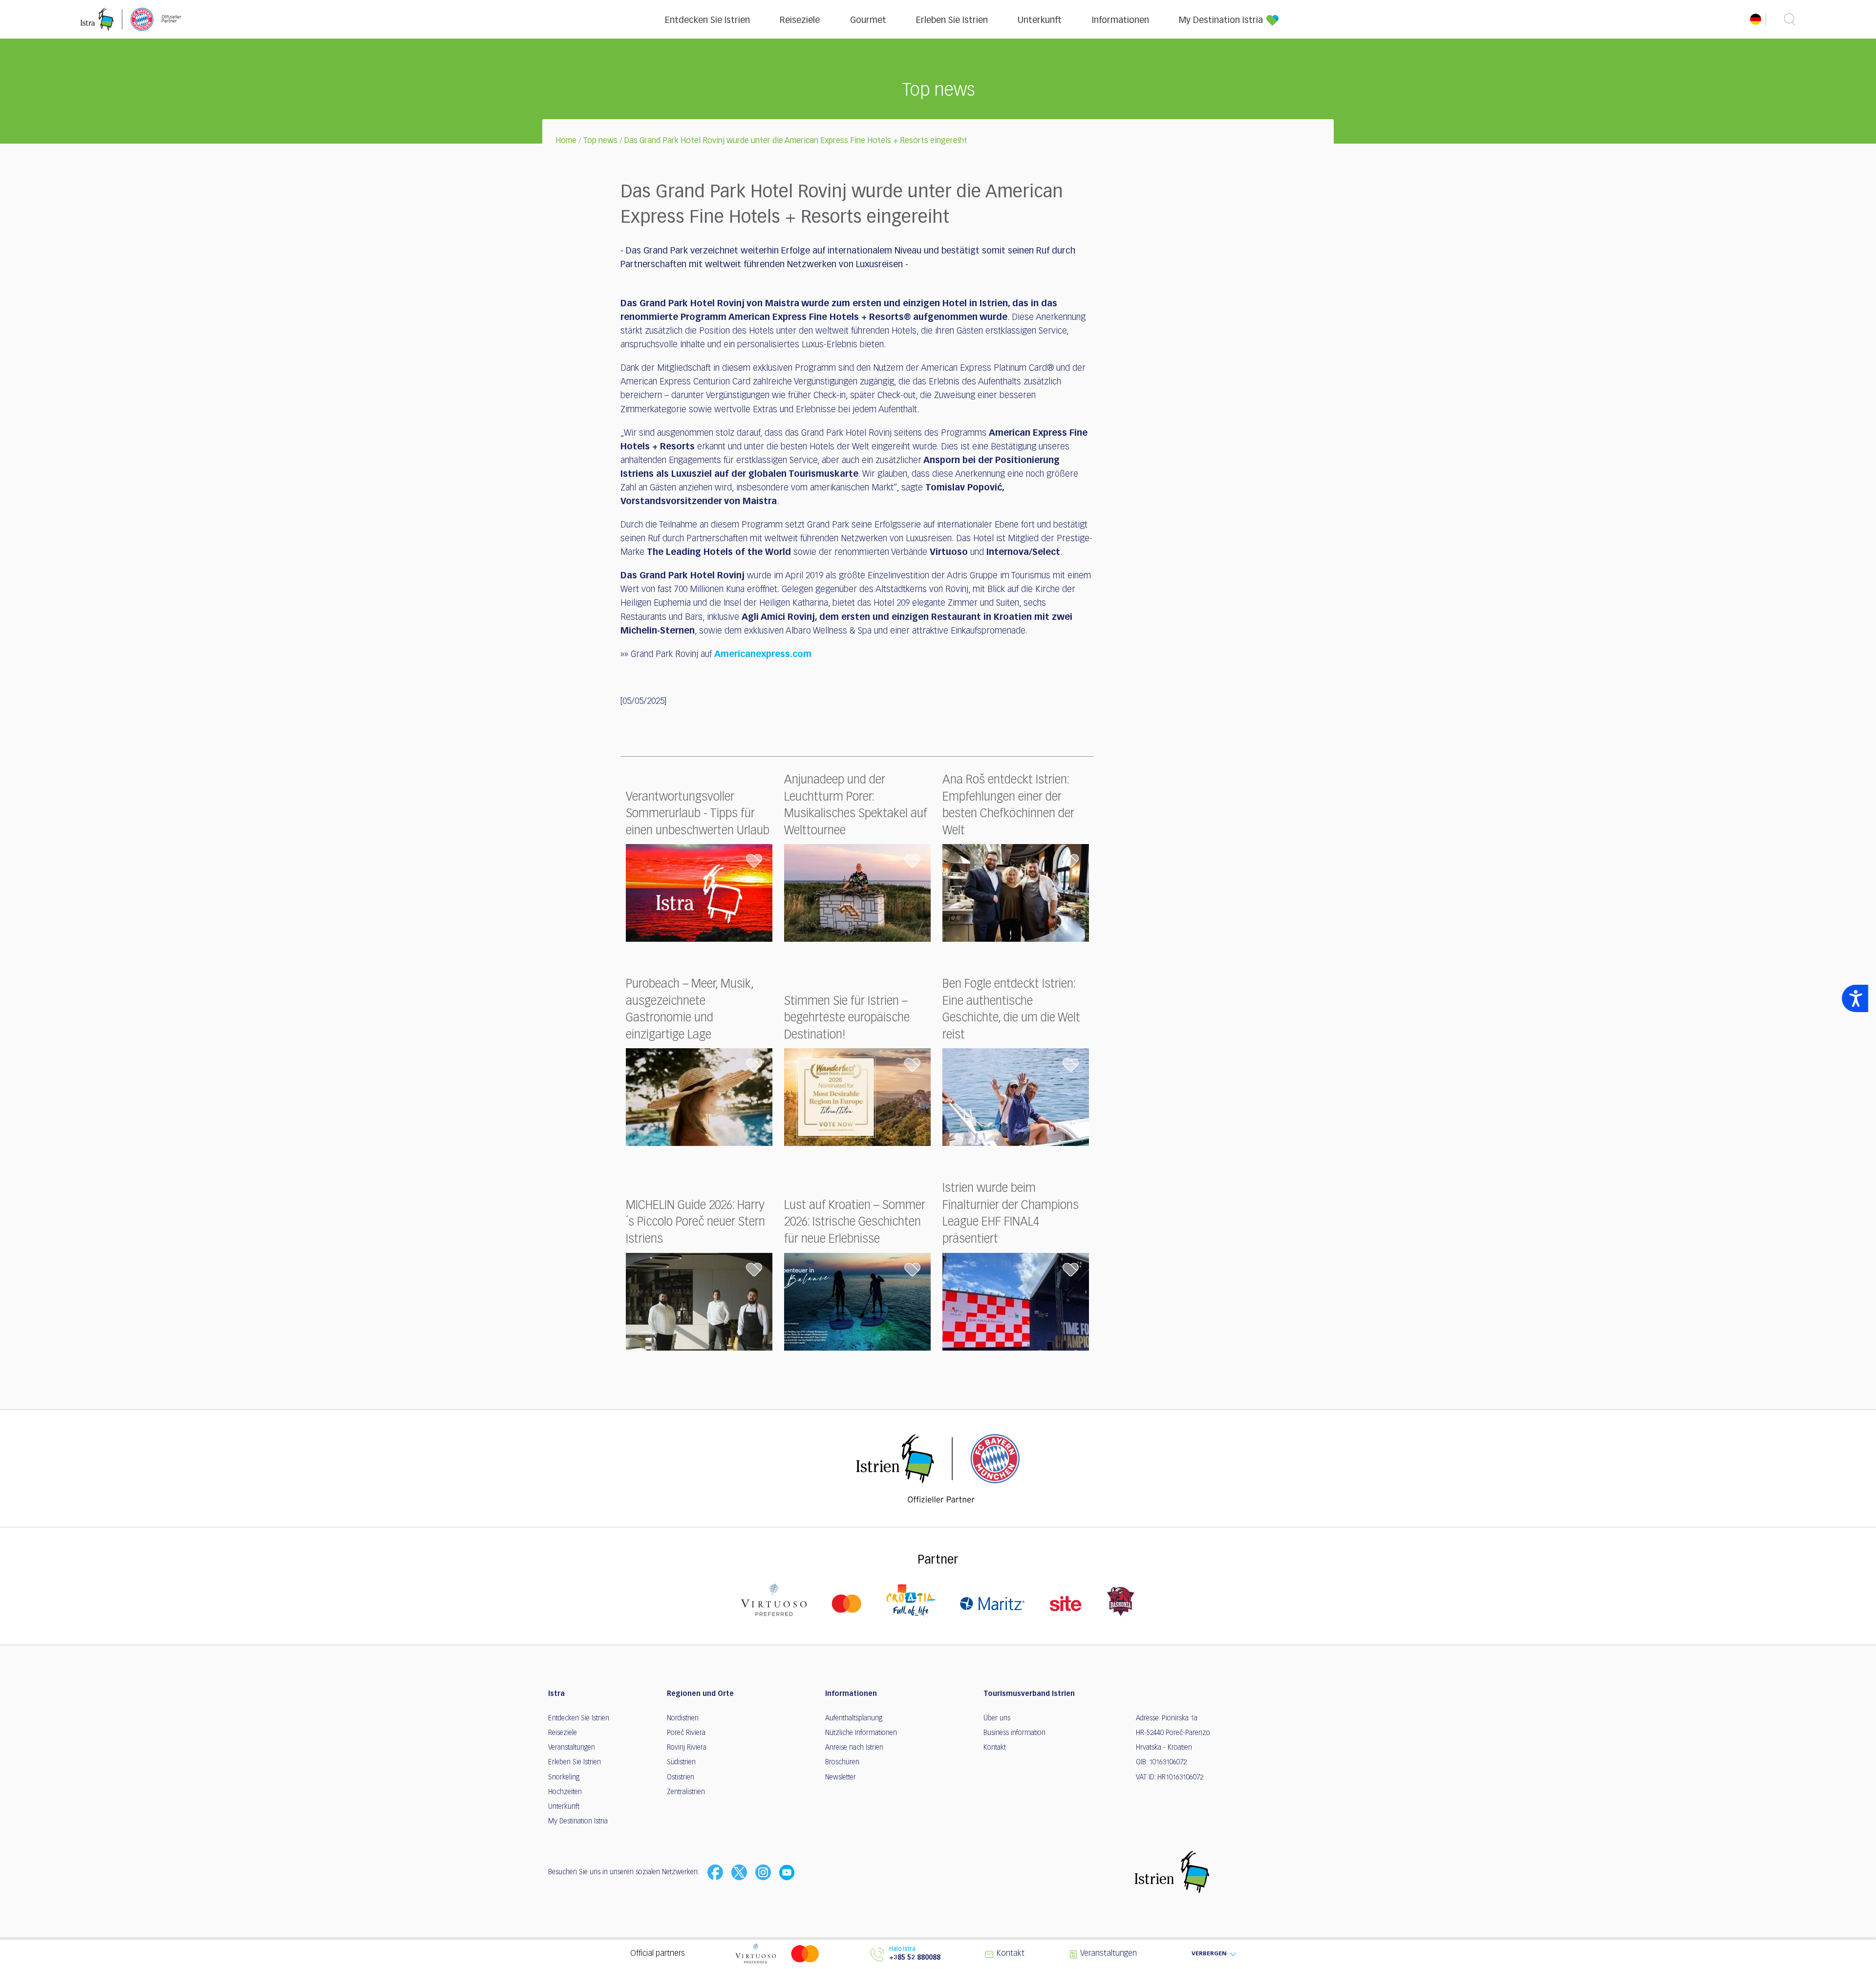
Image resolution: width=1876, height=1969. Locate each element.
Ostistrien (681, 1778)
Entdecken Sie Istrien (707, 21)
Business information (1014, 1733)
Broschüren (842, 1762)
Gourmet (868, 21)
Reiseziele (800, 21)
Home (566, 141)
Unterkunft (1040, 21)
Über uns (997, 1718)
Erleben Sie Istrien (952, 21)
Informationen (1120, 21)
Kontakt (995, 1748)
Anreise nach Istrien (854, 1748)
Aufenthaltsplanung (854, 1718)
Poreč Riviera (686, 1733)
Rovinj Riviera (687, 1748)
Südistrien (681, 1762)
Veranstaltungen (572, 1748)
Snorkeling (564, 1778)
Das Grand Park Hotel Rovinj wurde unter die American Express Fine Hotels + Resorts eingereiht (796, 141)
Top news (600, 141)
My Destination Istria (1221, 21)
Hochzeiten (565, 1792)
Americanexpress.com (763, 655)
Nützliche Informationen (861, 1733)
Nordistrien (683, 1718)
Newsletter (841, 1778)
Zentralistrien (686, 1792)
